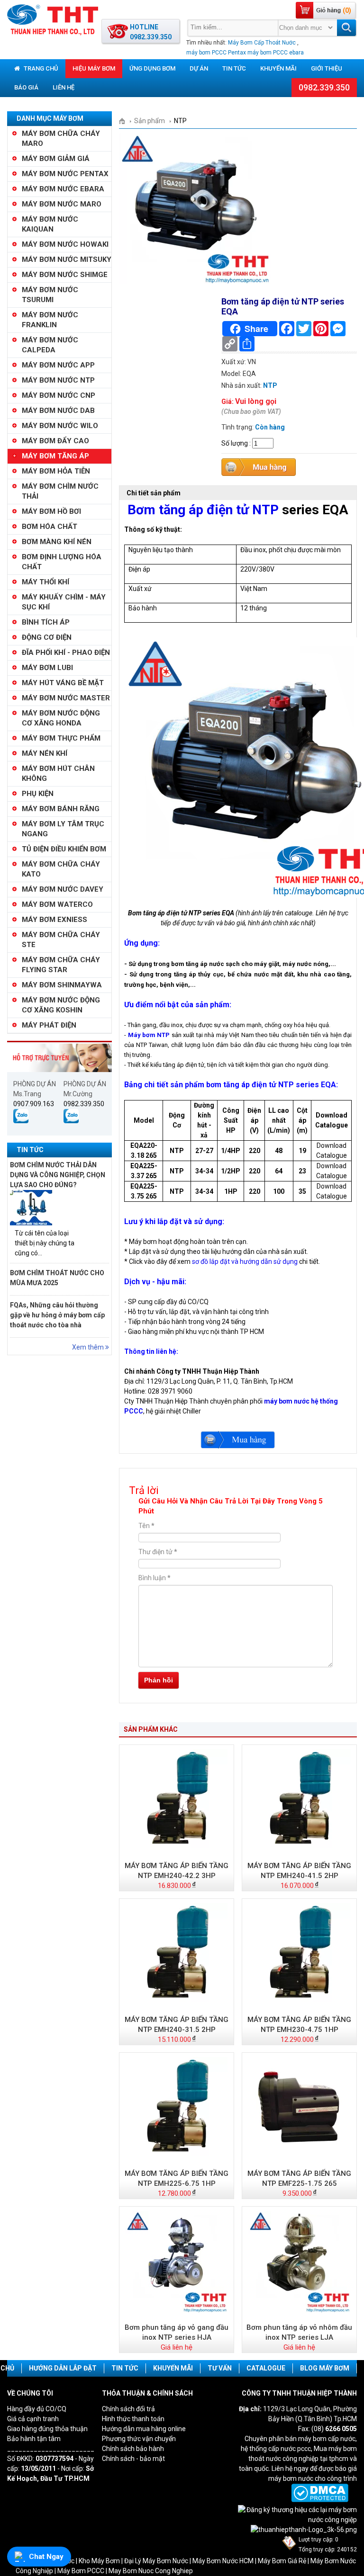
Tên (146, 1526)
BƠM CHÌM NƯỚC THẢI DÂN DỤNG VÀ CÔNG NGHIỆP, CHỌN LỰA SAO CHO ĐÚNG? (58, 1175)
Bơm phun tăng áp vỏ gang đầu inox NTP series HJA (177, 2332)
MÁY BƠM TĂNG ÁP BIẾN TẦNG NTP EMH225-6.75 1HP (177, 2178)
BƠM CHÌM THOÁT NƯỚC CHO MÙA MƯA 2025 (57, 1278)
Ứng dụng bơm (152, 68)
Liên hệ (64, 87)
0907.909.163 (34, 1104)
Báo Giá (26, 87)
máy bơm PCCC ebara (276, 53)
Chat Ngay (46, 2557)
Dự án (199, 68)
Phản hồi (159, 1680)
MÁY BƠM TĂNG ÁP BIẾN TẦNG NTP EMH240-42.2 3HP (177, 1871)
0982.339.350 (324, 87)
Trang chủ (40, 68)
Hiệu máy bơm (94, 68)
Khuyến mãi (278, 68)
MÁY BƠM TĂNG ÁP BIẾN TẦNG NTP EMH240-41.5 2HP (299, 1871)
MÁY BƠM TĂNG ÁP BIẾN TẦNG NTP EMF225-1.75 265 (299, 2178)
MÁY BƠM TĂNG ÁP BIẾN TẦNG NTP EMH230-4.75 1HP (299, 2025)
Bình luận (155, 1578)
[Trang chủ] (125, 121)
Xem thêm (89, 1347)
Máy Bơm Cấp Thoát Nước (262, 43)
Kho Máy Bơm (99, 2561)
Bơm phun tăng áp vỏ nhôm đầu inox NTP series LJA (299, 2332)
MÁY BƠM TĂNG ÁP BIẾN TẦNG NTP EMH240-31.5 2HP (177, 2025)
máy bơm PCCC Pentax (216, 53)
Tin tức (234, 68)
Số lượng (235, 443)
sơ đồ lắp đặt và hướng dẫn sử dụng (245, 1261)
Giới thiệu (327, 68)
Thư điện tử (158, 1552)
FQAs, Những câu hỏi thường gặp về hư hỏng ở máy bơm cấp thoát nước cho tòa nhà (57, 1315)
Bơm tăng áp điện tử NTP (203, 510)
